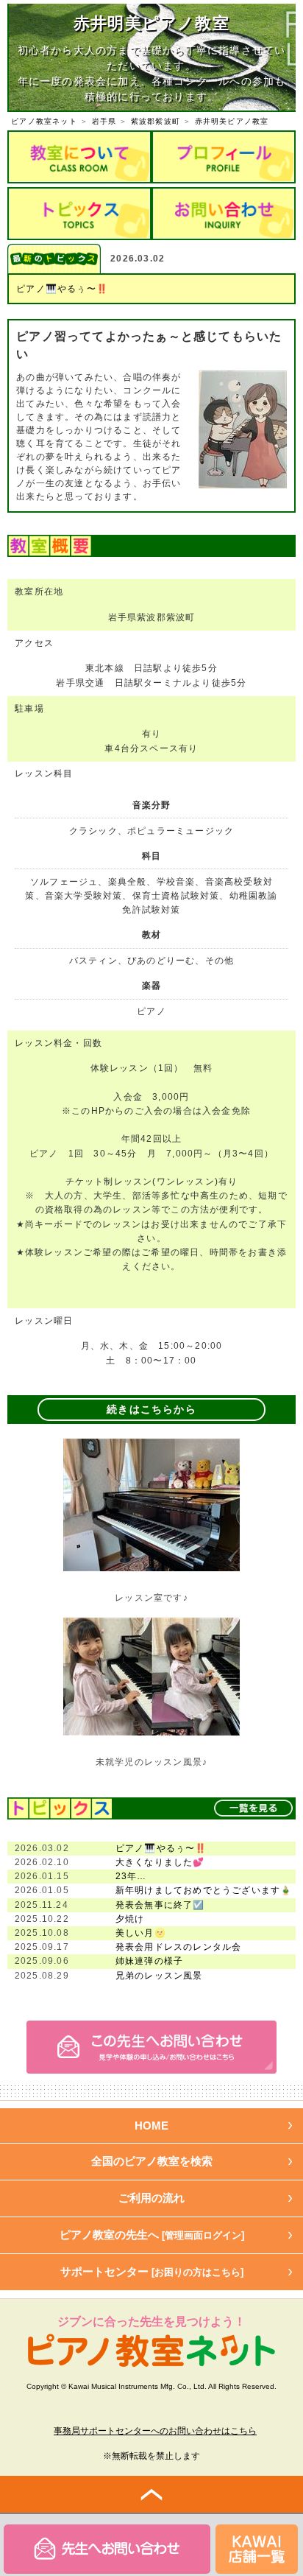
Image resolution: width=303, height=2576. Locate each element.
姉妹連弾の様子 (149, 1961)
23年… (131, 1876)
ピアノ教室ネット (44, 121)
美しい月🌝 (141, 1933)
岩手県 (104, 121)
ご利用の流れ (151, 2198)
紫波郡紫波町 (156, 121)
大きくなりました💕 (160, 1862)
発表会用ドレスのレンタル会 (179, 1947)
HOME (151, 2126)
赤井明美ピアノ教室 (232, 121)
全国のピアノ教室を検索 (152, 2161)
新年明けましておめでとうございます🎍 (204, 1890)
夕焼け (130, 1919)
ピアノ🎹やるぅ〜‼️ (62, 289)
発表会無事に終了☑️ (160, 1905)
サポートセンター (152, 2271)
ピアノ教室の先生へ (152, 2235)
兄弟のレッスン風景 (159, 1976)
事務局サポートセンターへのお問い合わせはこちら (155, 2431)
